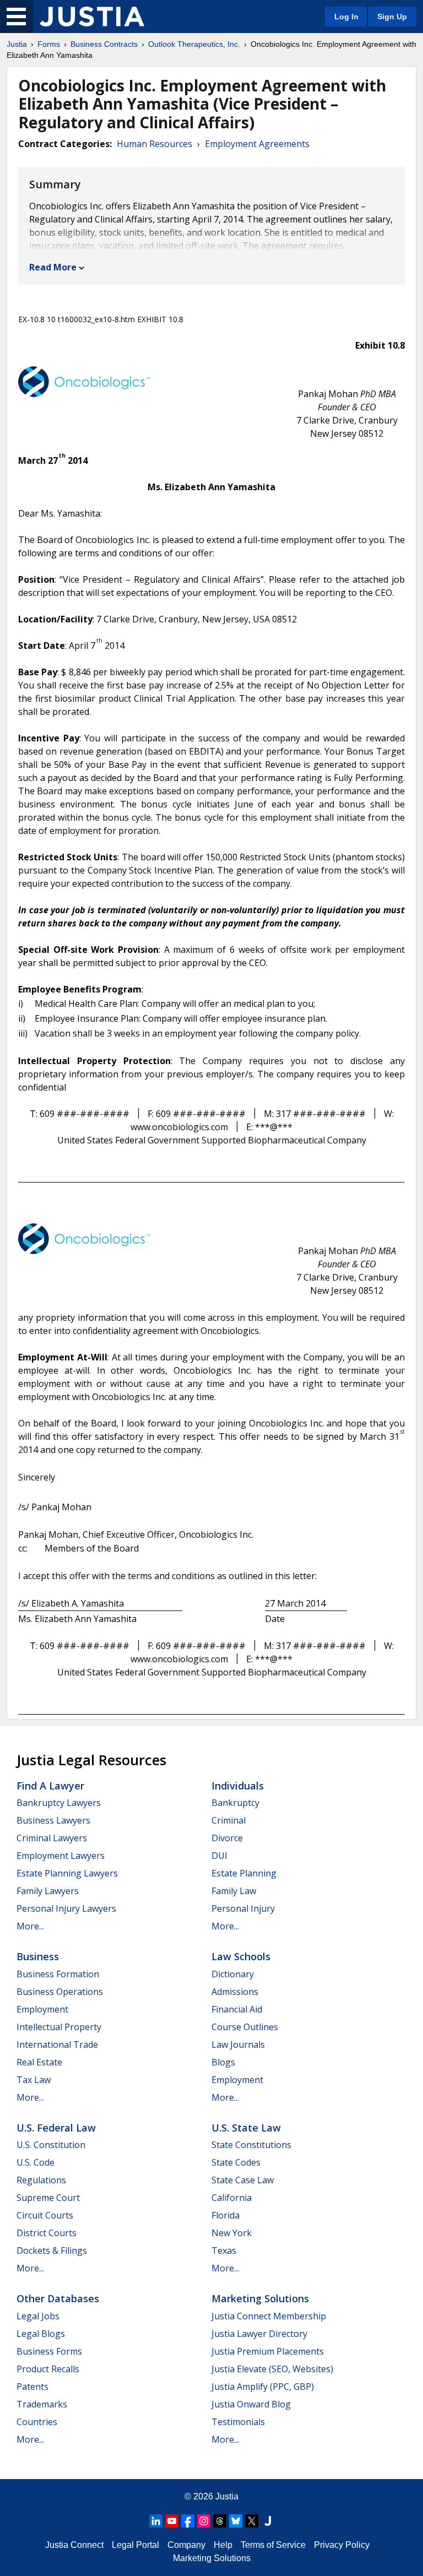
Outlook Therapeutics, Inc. (194, 44)
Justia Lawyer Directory (259, 2334)
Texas (224, 2250)
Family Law (234, 1891)
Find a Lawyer (50, 1786)
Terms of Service (273, 2545)
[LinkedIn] (156, 2521)
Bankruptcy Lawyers (59, 1803)
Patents (32, 2387)
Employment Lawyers (61, 1856)
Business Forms (49, 2351)
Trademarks (42, 2404)
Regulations (41, 2180)
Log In (346, 17)
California (232, 2198)
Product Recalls (48, 2369)
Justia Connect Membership (269, 2316)
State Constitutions (251, 2145)
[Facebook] (188, 2521)
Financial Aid (237, 2009)
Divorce (227, 1838)
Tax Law (34, 2080)
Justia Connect (74, 2545)
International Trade (57, 2044)
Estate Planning (244, 1873)
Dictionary (233, 1974)
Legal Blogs (41, 2334)
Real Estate (39, 2062)
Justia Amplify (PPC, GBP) (263, 2387)
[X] (252, 2521)
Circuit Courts (45, 2215)
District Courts (47, 2233)
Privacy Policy (342, 2545)
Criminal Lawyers (52, 1838)
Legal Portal (135, 2545)
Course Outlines (245, 2027)
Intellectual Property (59, 2027)
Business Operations (60, 1992)
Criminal (229, 1820)
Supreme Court (48, 2198)
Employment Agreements (257, 144)
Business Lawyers (53, 1820)
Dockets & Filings (52, 2250)
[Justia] (92, 17)
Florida (226, 2215)
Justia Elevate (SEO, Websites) (272, 2369)
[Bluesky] (236, 2521)
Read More (53, 267)
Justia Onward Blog (251, 2404)
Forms (49, 44)
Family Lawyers (48, 1891)
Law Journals (238, 2044)
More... (30, 1926)
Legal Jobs (38, 2316)
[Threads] (220, 2521)
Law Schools (241, 1956)
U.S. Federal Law (56, 2128)
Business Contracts (104, 44)
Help (223, 2545)
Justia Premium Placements (268, 2351)
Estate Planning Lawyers (67, 1873)
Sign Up (392, 17)
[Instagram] (204, 2521)
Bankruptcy (235, 1803)
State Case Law (243, 2180)
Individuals (238, 1786)
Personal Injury (243, 1908)
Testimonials (238, 2422)
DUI (219, 1856)
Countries (37, 2422)
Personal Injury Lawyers (66, 1908)
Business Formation (58, 1974)
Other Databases (58, 2298)
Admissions (235, 1992)
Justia (17, 44)
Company (186, 2545)
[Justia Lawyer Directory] (268, 2521)
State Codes (236, 2162)
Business (38, 1956)
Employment (42, 2009)
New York (232, 2233)
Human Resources (154, 144)
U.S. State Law (246, 2128)
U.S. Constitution (51, 2145)
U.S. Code (36, 2162)
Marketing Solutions (260, 2298)
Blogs (223, 2062)
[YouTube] (172, 2521)
